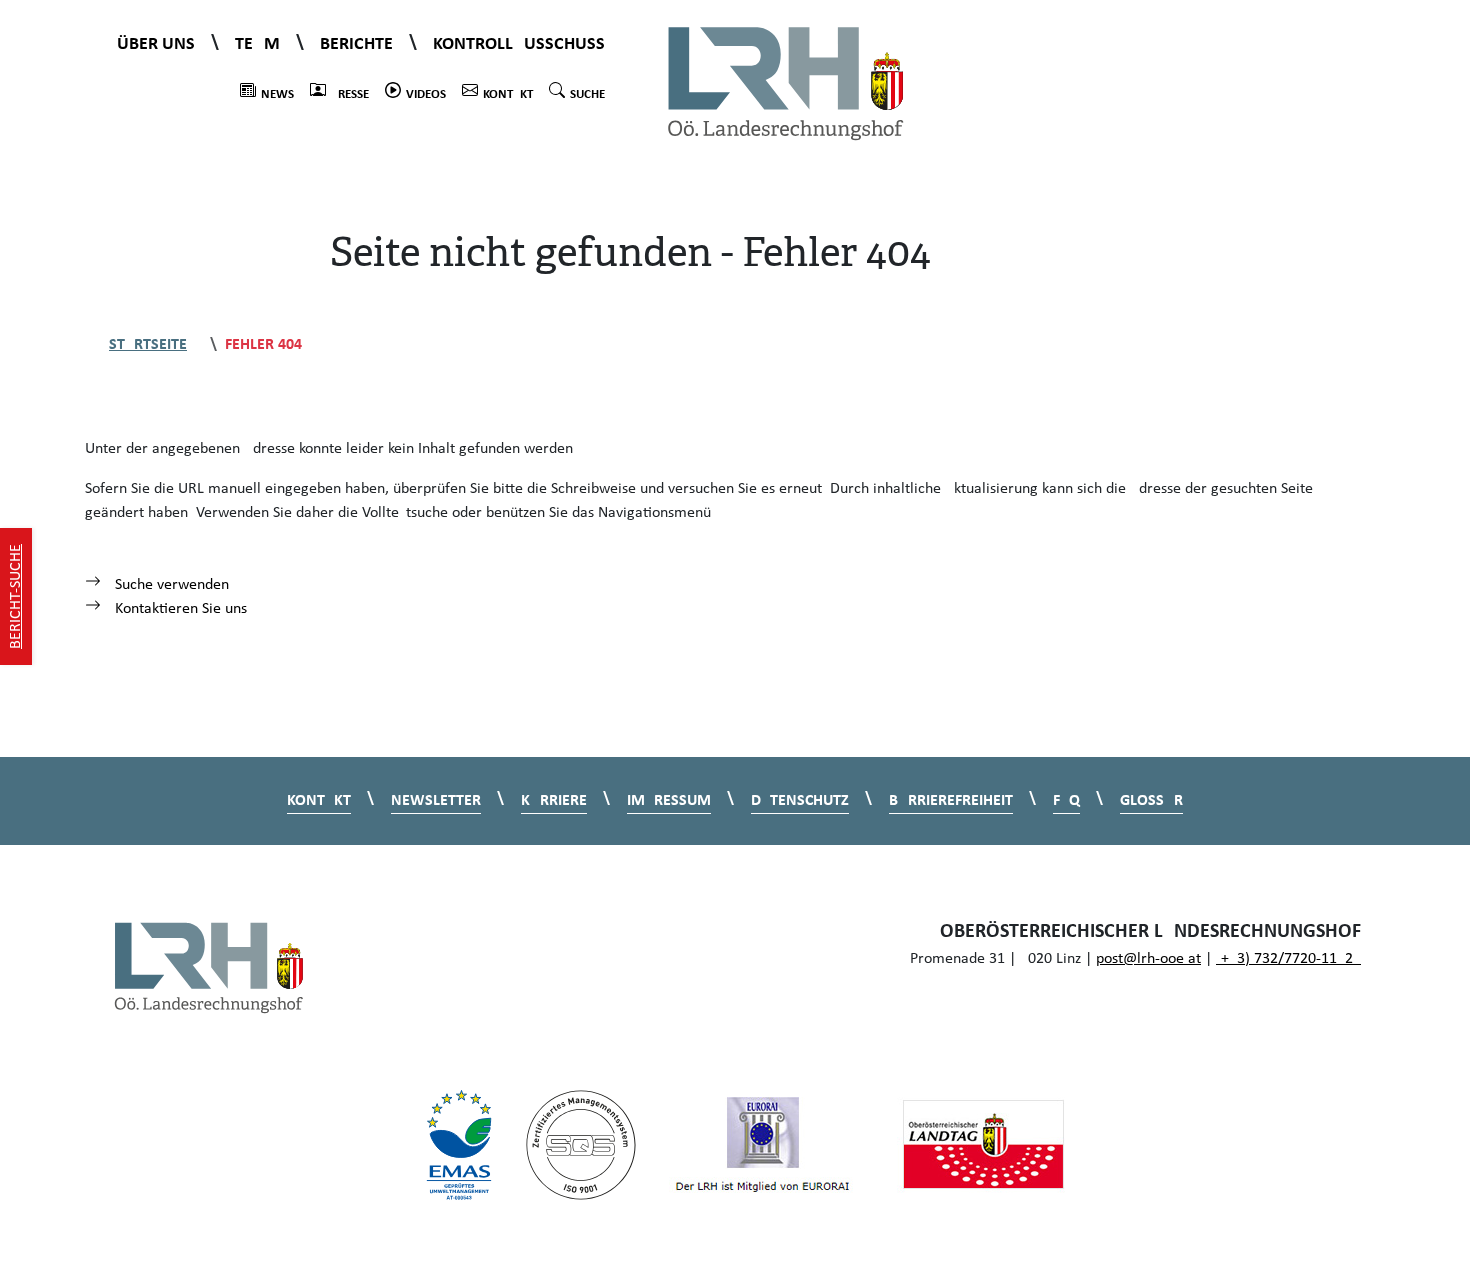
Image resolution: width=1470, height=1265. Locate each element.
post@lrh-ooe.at (1148, 959)
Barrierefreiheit (951, 801)
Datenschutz (800, 801)
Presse (350, 94)
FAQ (1066, 801)
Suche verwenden (170, 585)
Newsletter (436, 801)
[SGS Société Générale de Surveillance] (581, 1145)
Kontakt (508, 94)
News (277, 94)
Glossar (1151, 801)
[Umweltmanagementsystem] (459, 1145)
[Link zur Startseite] (786, 82)
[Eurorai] (763, 1145)
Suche (587, 94)
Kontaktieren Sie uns (179, 609)
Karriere (554, 801)
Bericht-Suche (16, 596)
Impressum (669, 801)
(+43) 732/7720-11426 (1288, 959)
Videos (426, 94)
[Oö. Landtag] (983, 1145)
